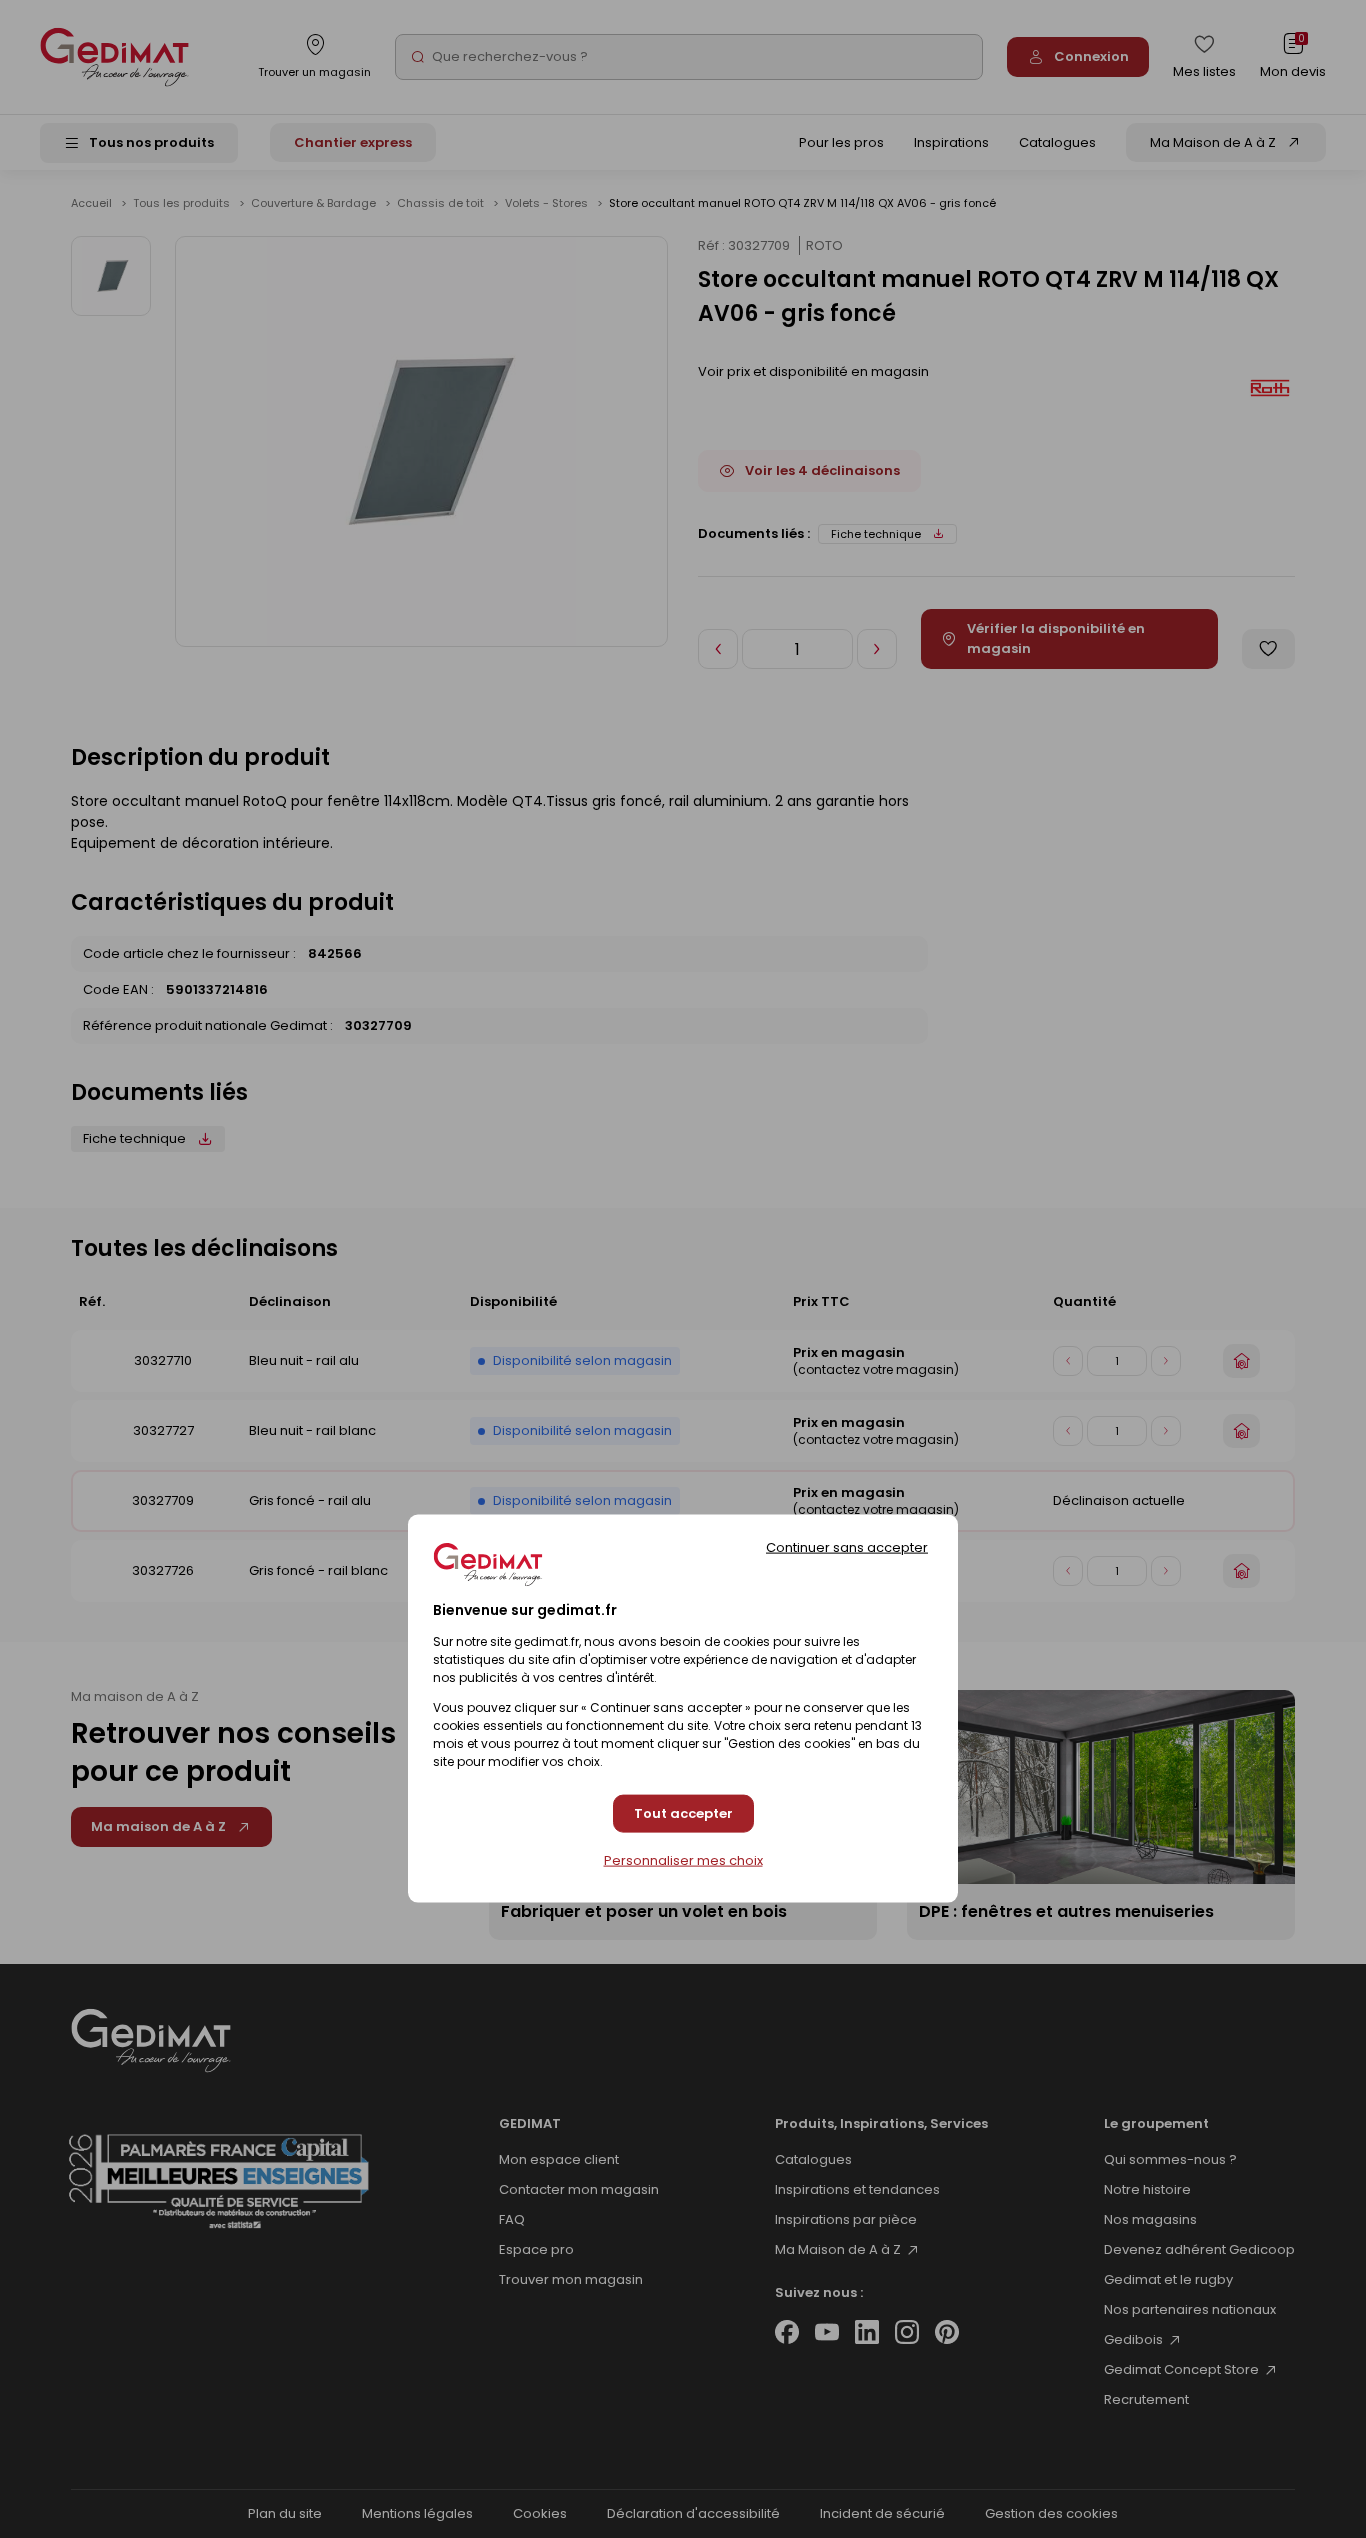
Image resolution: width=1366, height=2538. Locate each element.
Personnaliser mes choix (683, 1861)
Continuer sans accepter (847, 1547)
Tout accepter (683, 1813)
